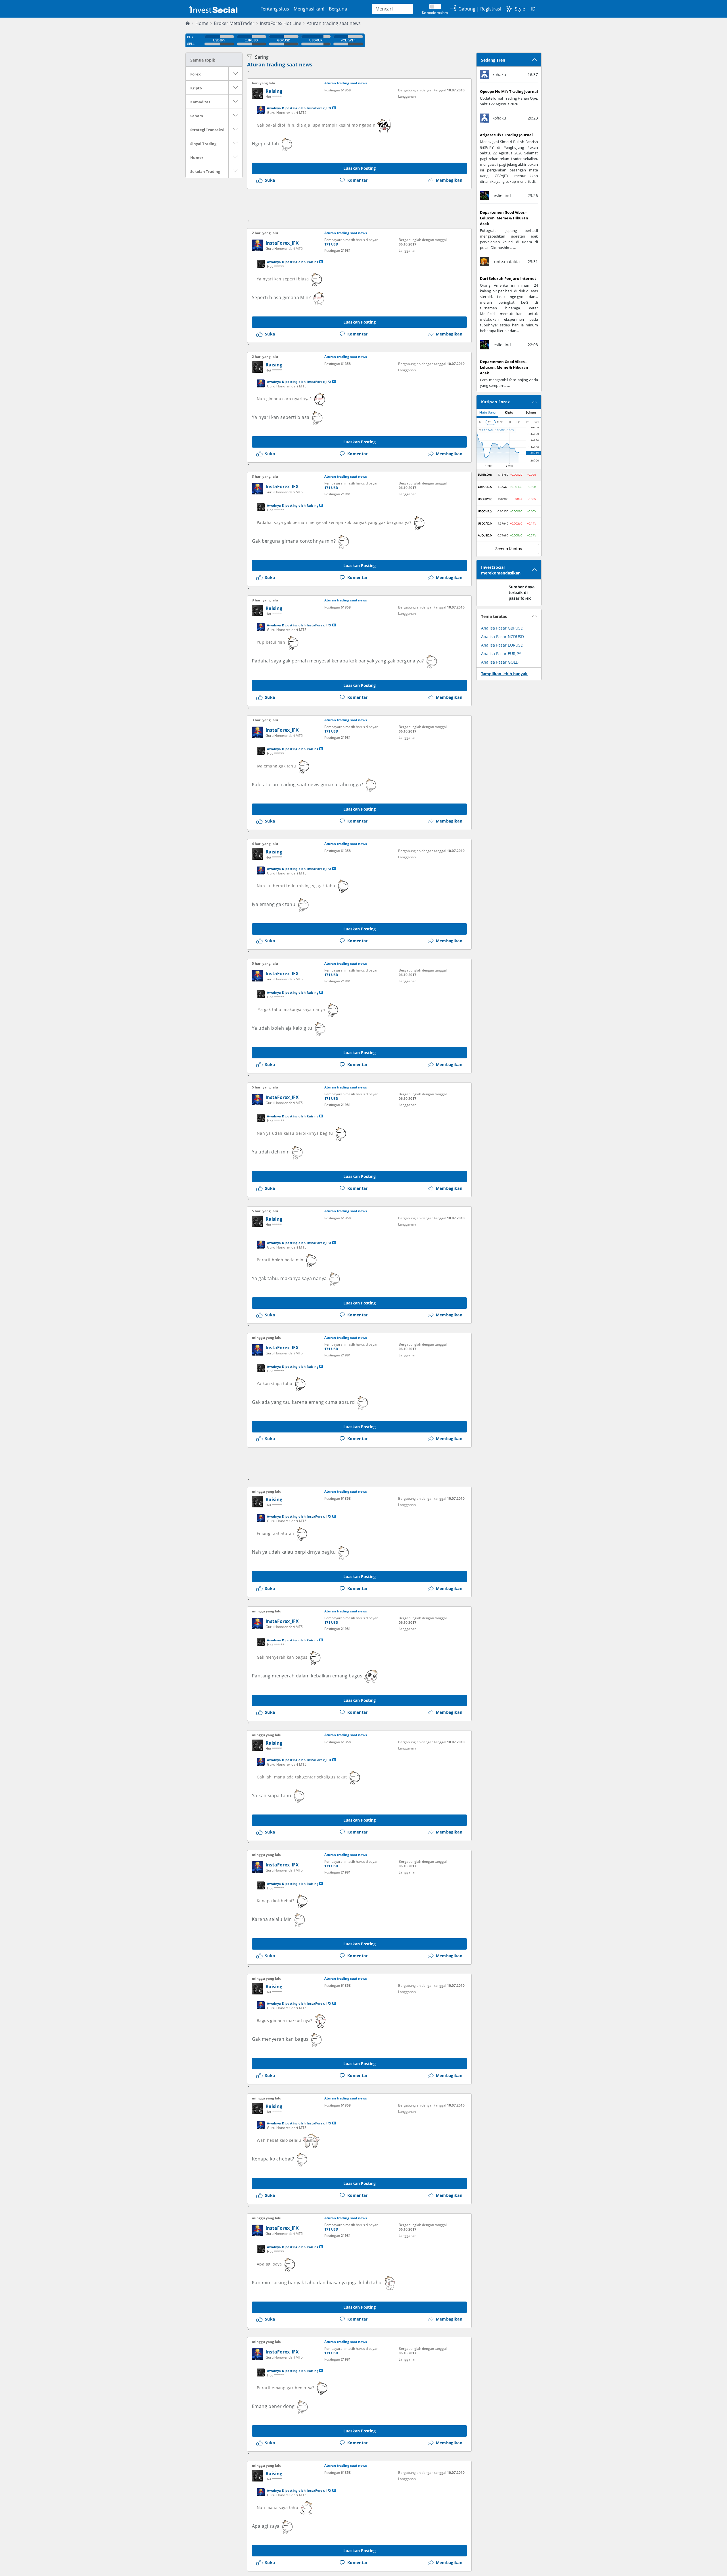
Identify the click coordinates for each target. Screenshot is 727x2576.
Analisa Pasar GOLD (500, 662)
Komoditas (200, 102)
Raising (274, 91)
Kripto (196, 88)
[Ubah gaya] (509, 9)
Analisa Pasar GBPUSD (502, 628)
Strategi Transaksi (207, 130)
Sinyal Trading (203, 144)
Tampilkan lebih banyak (504, 674)
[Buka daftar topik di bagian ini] (235, 74)
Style (520, 9)
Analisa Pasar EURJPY (501, 654)
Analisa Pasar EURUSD (502, 645)
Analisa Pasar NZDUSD (503, 636)
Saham (197, 116)
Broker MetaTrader (234, 23)
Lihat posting (334, 108)
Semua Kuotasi (509, 549)
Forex (196, 74)
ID (533, 9)
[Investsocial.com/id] (213, 9)
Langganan (407, 96)
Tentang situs (275, 9)
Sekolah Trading (205, 171)
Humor (197, 158)
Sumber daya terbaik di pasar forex (522, 592)
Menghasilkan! (309, 9)
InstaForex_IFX (282, 243)
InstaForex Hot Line (281, 23)
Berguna (338, 9)
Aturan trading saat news (334, 23)
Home (202, 23)
